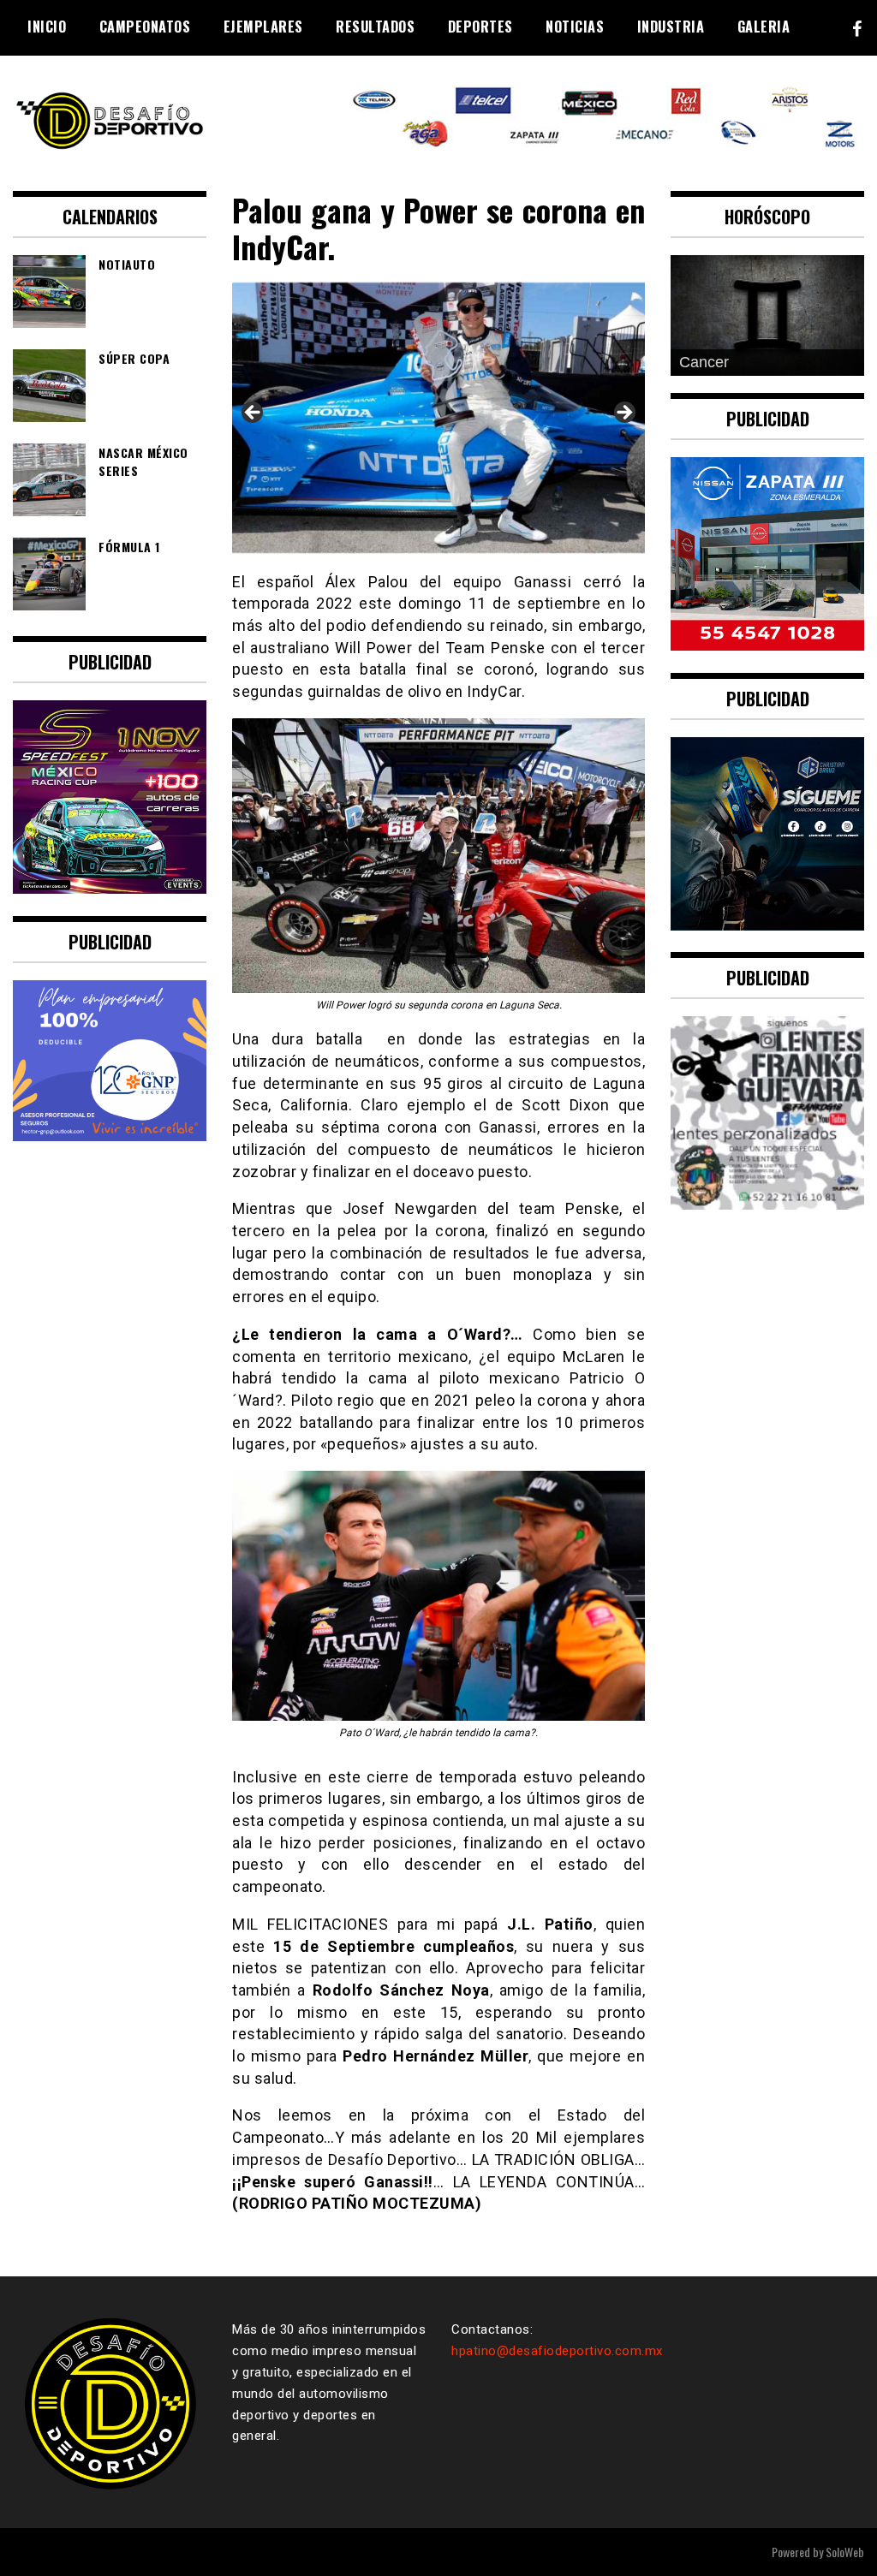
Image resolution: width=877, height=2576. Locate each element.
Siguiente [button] (623, 413)
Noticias (575, 27)
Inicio (47, 27)
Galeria (764, 27)
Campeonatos (145, 27)
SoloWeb (845, 2552)
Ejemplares (263, 27)
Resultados (375, 27)
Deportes (480, 27)
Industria (671, 27)
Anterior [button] (254, 413)
